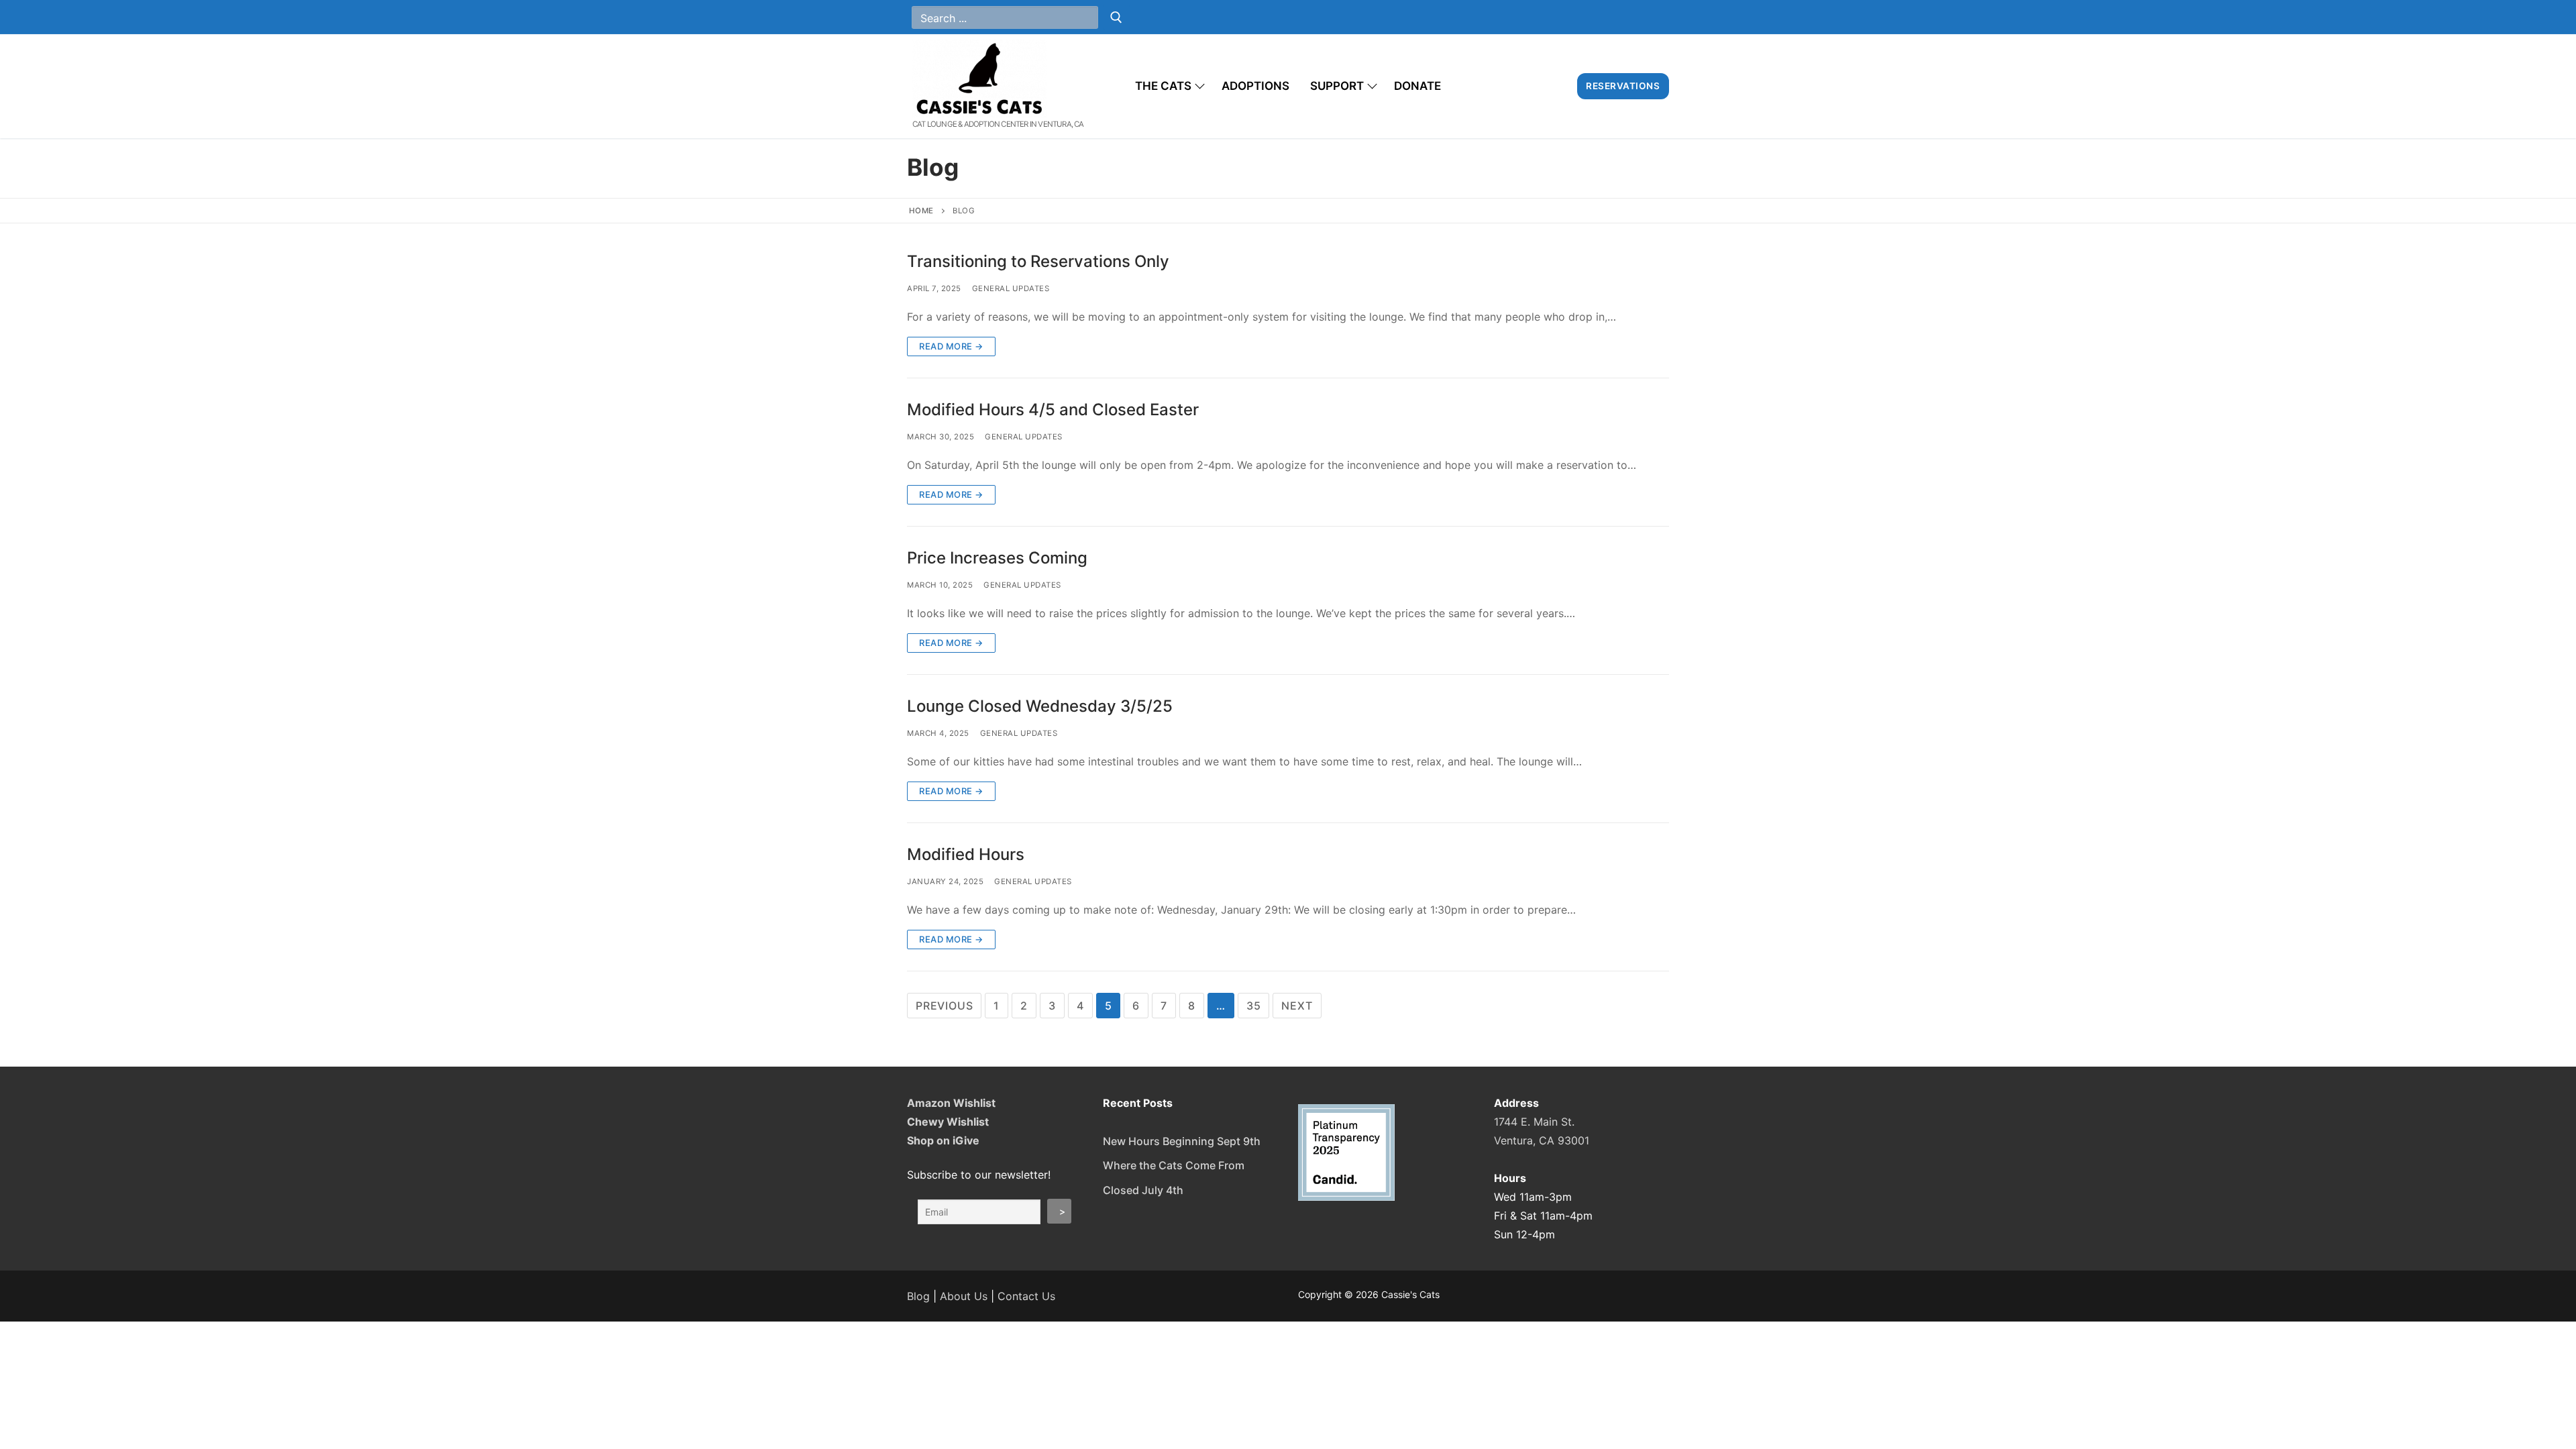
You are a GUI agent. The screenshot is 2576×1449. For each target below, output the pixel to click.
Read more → (951, 346)
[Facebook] (1625, 17)
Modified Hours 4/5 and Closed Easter (1053, 410)
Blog (918, 1296)
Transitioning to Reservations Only (1038, 261)
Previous (944, 1006)
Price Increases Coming (997, 558)
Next (1297, 1006)
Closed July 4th (1143, 1190)
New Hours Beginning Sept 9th (1182, 1141)
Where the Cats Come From (1174, 1165)
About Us (964, 1296)
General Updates (1011, 288)
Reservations (1623, 86)
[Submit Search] (1116, 17)
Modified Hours (966, 854)
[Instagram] (1656, 17)
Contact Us (1026, 1296)
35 (1254, 1006)
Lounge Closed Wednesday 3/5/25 (1040, 706)
